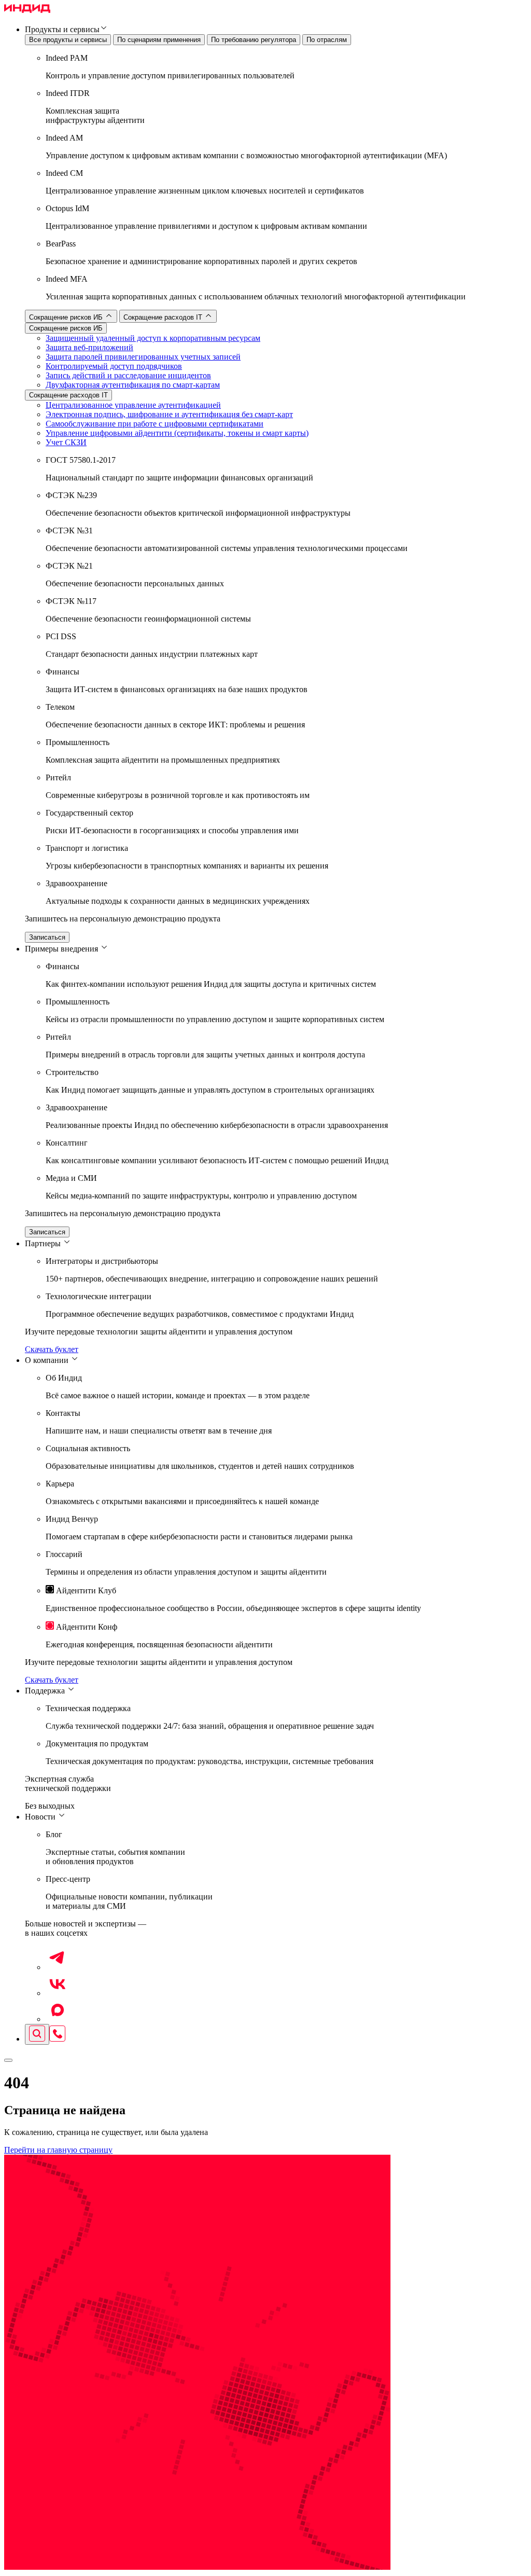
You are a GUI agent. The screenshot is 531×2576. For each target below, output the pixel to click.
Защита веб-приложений (89, 347)
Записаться (47, 937)
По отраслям (327, 40)
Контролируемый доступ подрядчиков (114, 366)
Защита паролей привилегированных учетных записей (143, 357)
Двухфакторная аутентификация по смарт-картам (133, 385)
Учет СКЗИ (66, 442)
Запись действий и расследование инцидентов (128, 375)
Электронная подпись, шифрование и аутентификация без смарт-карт (169, 414)
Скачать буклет (52, 1349)
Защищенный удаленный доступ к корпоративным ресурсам (153, 338)
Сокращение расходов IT (164, 317)
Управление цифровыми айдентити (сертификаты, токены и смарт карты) (177, 433)
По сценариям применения (159, 40)
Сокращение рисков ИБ (67, 317)
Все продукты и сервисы (68, 40)
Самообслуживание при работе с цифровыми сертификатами (155, 424)
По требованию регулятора (254, 40)
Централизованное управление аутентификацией (133, 405)
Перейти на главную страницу (58, 2150)
